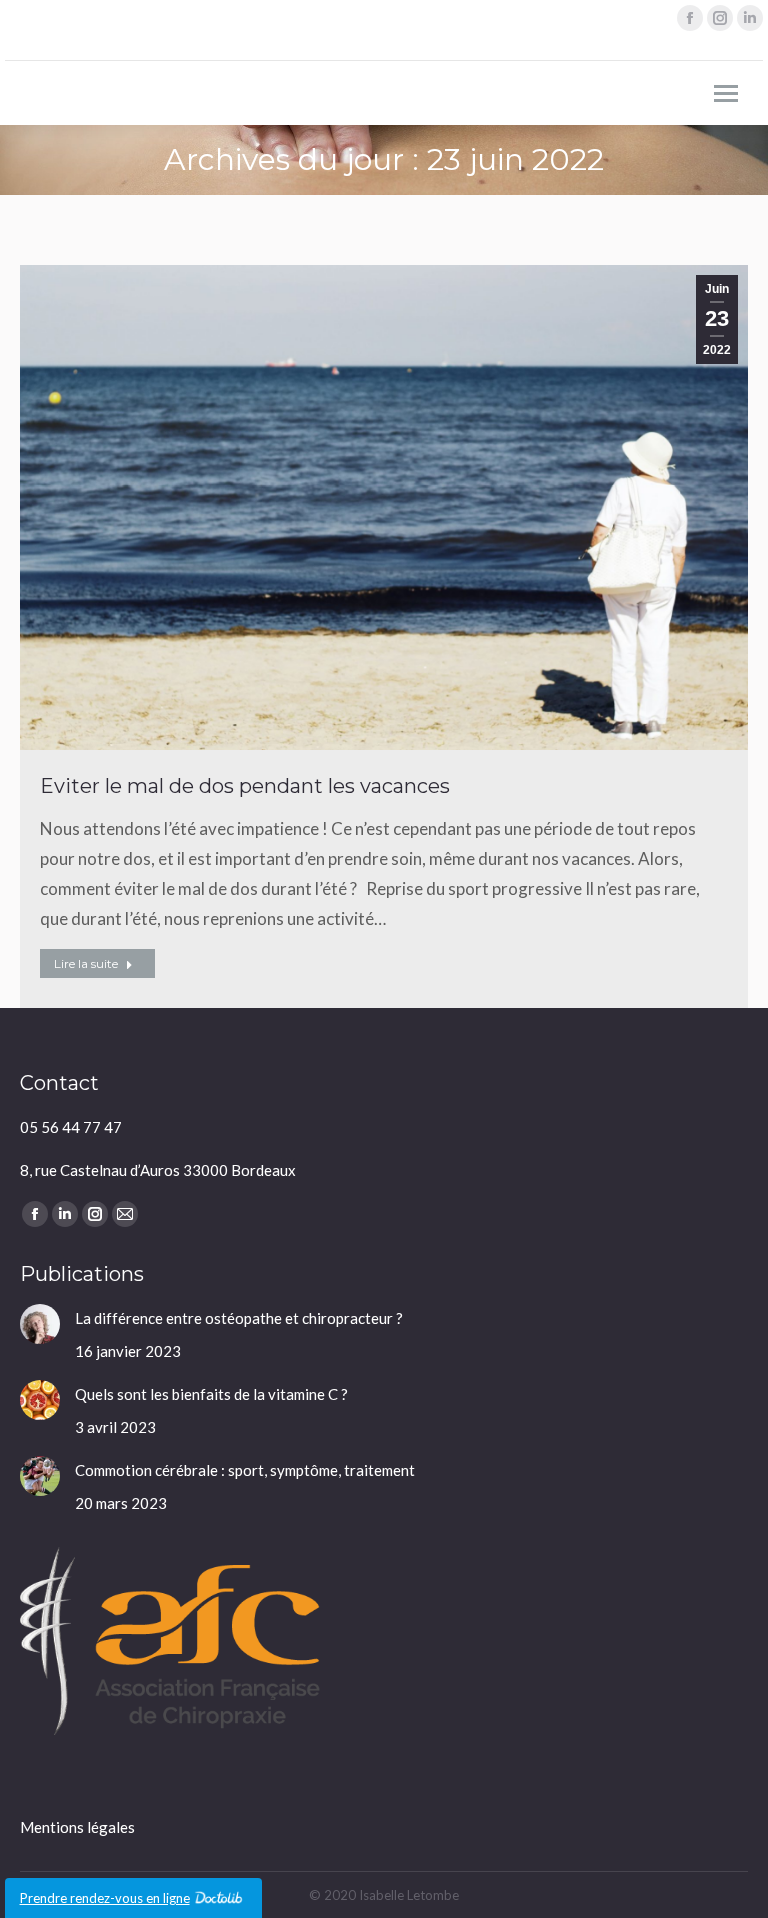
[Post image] (40, 1324)
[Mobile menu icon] (726, 93)
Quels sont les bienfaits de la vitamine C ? (211, 1394)
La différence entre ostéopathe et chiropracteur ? (239, 1318)
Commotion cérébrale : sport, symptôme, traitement (245, 1470)
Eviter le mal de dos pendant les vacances (245, 786)
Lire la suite (86, 963)
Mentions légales (77, 1827)
